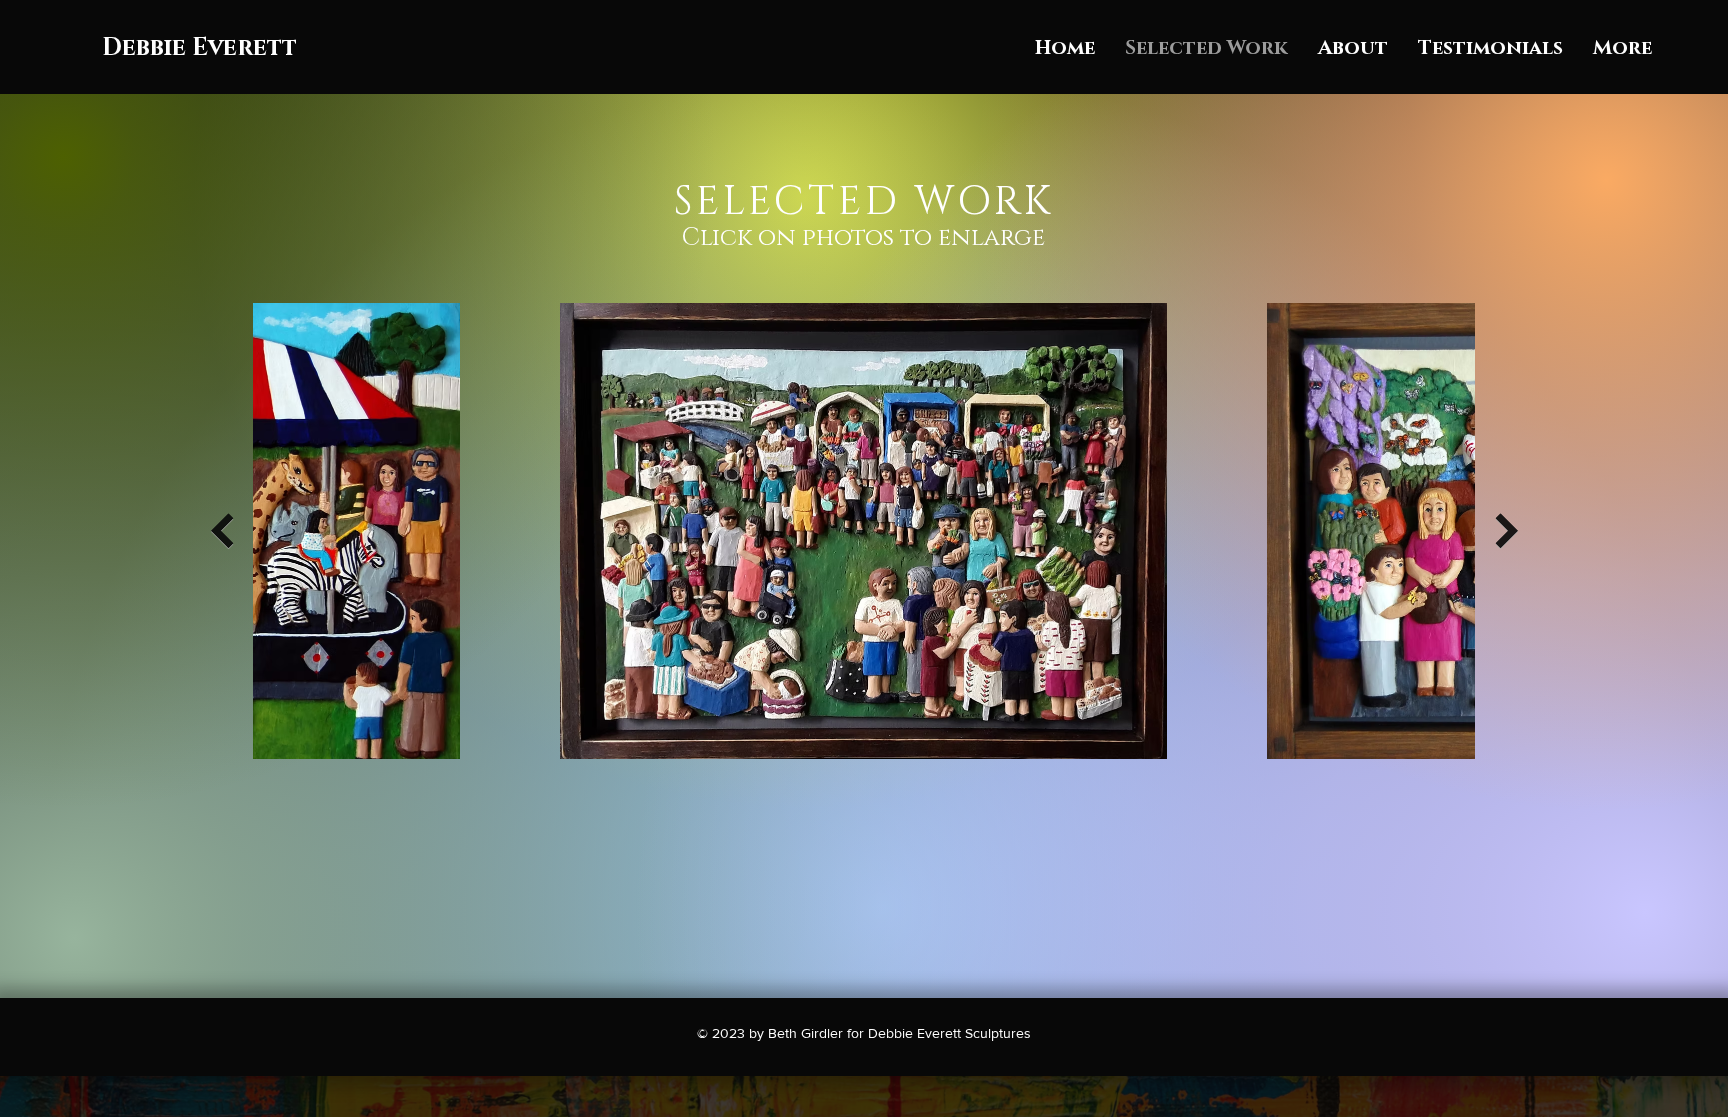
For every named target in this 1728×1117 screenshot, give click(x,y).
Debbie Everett (199, 48)
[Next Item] (1506, 530)
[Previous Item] (221, 530)
